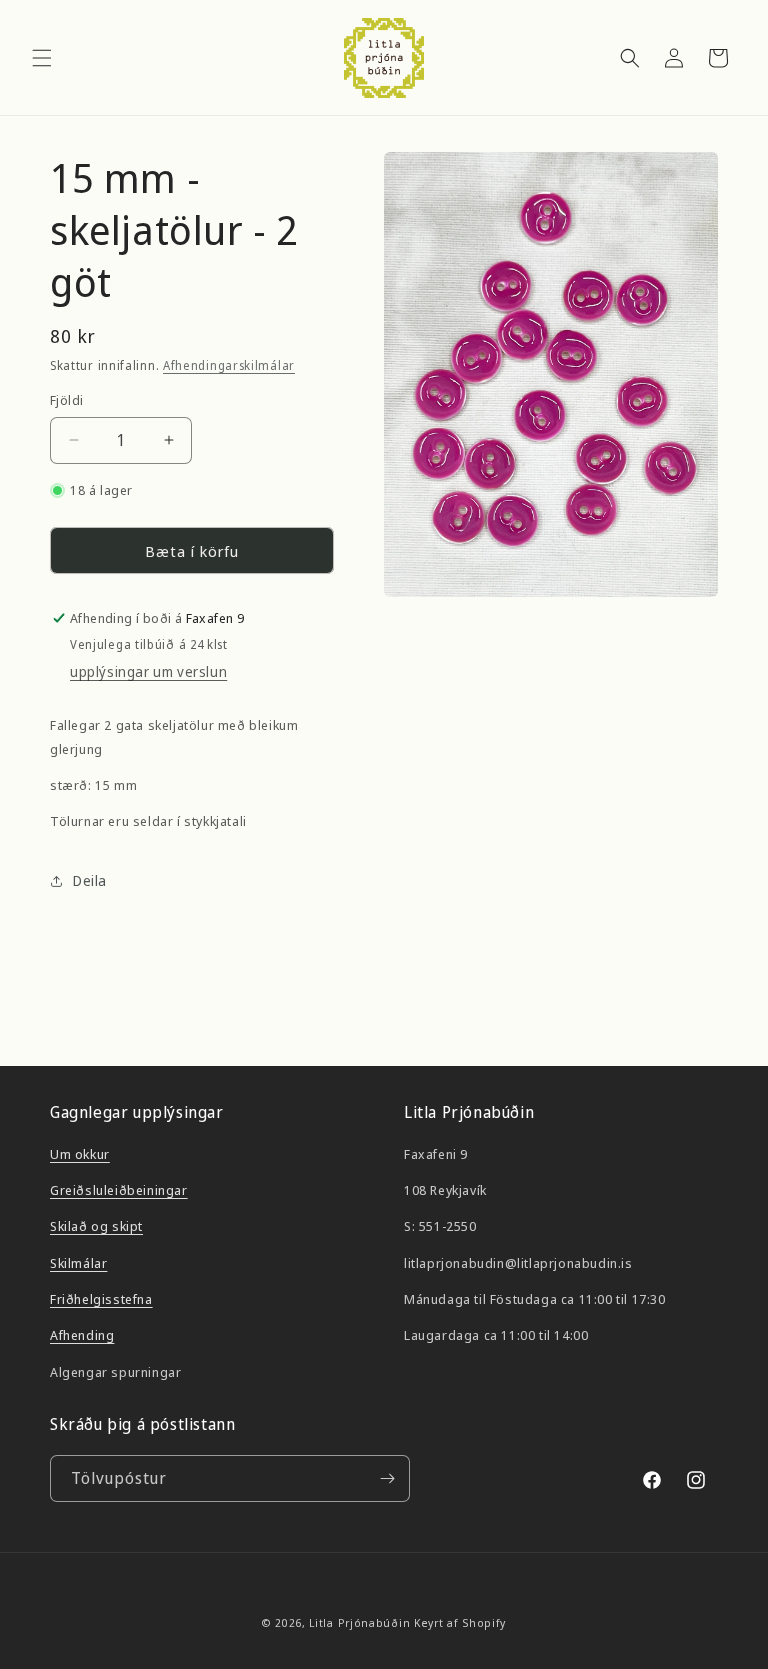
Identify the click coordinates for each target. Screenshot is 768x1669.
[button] (42, 58)
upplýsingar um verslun (148, 671)
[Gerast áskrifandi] (387, 1478)
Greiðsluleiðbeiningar (119, 1190)
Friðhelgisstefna (101, 1299)
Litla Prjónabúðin (359, 1622)
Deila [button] (90, 880)
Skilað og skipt (96, 1226)
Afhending (82, 1335)
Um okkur (80, 1154)
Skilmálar (78, 1263)
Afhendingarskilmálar (229, 365)
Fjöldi (66, 400)
